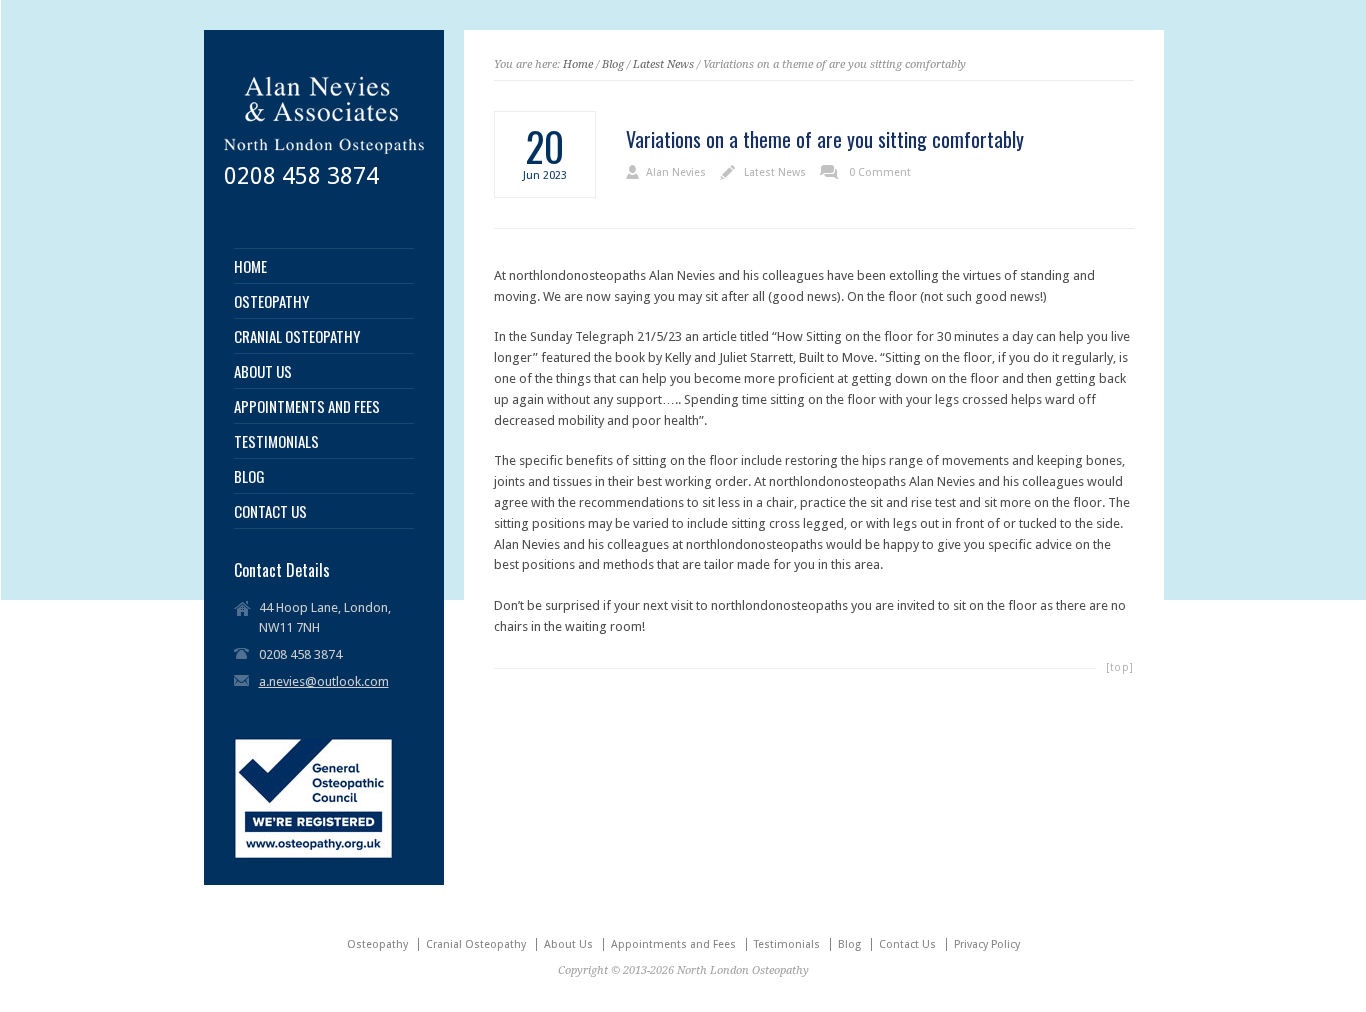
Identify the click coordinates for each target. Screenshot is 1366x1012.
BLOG (249, 476)
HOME (250, 266)
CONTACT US (270, 511)
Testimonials (787, 944)
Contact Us (907, 944)
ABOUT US (263, 371)
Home (578, 64)
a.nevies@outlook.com (324, 681)
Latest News (663, 64)
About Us (568, 944)
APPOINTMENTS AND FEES (307, 406)
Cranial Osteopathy (476, 944)
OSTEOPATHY (271, 301)
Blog (613, 64)
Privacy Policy (987, 944)
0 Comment (880, 172)
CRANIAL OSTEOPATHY (297, 336)
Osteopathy (377, 944)
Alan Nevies (676, 172)
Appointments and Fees (673, 944)
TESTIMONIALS (276, 441)
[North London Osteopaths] (324, 155)
